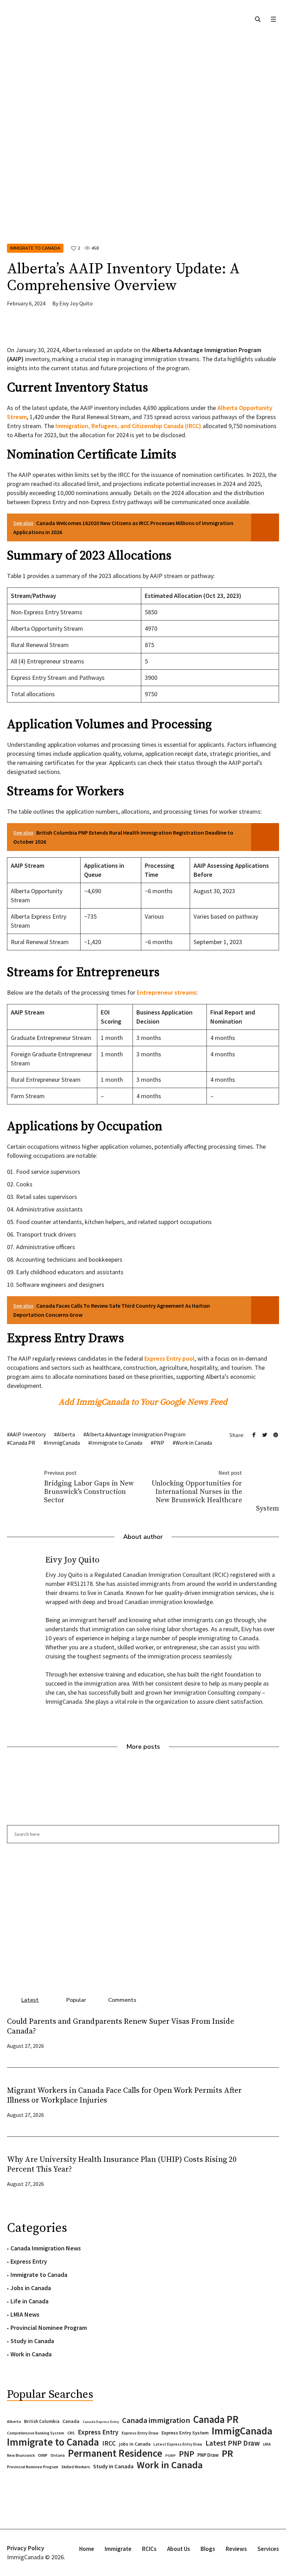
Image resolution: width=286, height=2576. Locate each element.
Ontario (58, 2455)
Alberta (66, 1434)
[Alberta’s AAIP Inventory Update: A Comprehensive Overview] (143, 147)
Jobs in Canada (31, 2288)
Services (268, 2549)
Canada (71, 2421)
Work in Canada (194, 1443)
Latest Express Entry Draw (178, 2444)
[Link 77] (59, 330)
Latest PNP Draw (233, 2443)
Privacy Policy (26, 2548)
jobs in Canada (135, 2444)
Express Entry (29, 2261)
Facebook (254, 1435)
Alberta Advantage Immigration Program (136, 1434)
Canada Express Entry (101, 2422)
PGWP (171, 2456)
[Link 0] (273, 19)
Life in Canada (29, 2301)
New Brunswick (21, 2455)
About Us (179, 2549)
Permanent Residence (115, 2453)
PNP (159, 1443)
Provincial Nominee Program (49, 2328)
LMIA (267, 2444)
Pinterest (276, 1435)
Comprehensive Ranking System (36, 2433)
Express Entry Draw (140, 2433)
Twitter (265, 1435)
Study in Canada (32, 2341)
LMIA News (25, 2314)
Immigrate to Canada (35, 248)
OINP (43, 2455)
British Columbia (42, 2421)
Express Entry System (185, 2433)
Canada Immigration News (46, 2248)
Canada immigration (156, 2420)
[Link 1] (258, 19)
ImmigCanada (63, 1443)
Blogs (208, 2549)
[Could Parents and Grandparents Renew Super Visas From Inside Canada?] (265, 2033)
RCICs (149, 2549)
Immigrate (118, 2549)
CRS (71, 2433)
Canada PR (22, 1443)
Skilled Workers (76, 2467)
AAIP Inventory (28, 1434)
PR (227, 2453)
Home (87, 2549)
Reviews (236, 2549)
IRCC (109, 2443)
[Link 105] (143, 1916)
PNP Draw (208, 2455)
